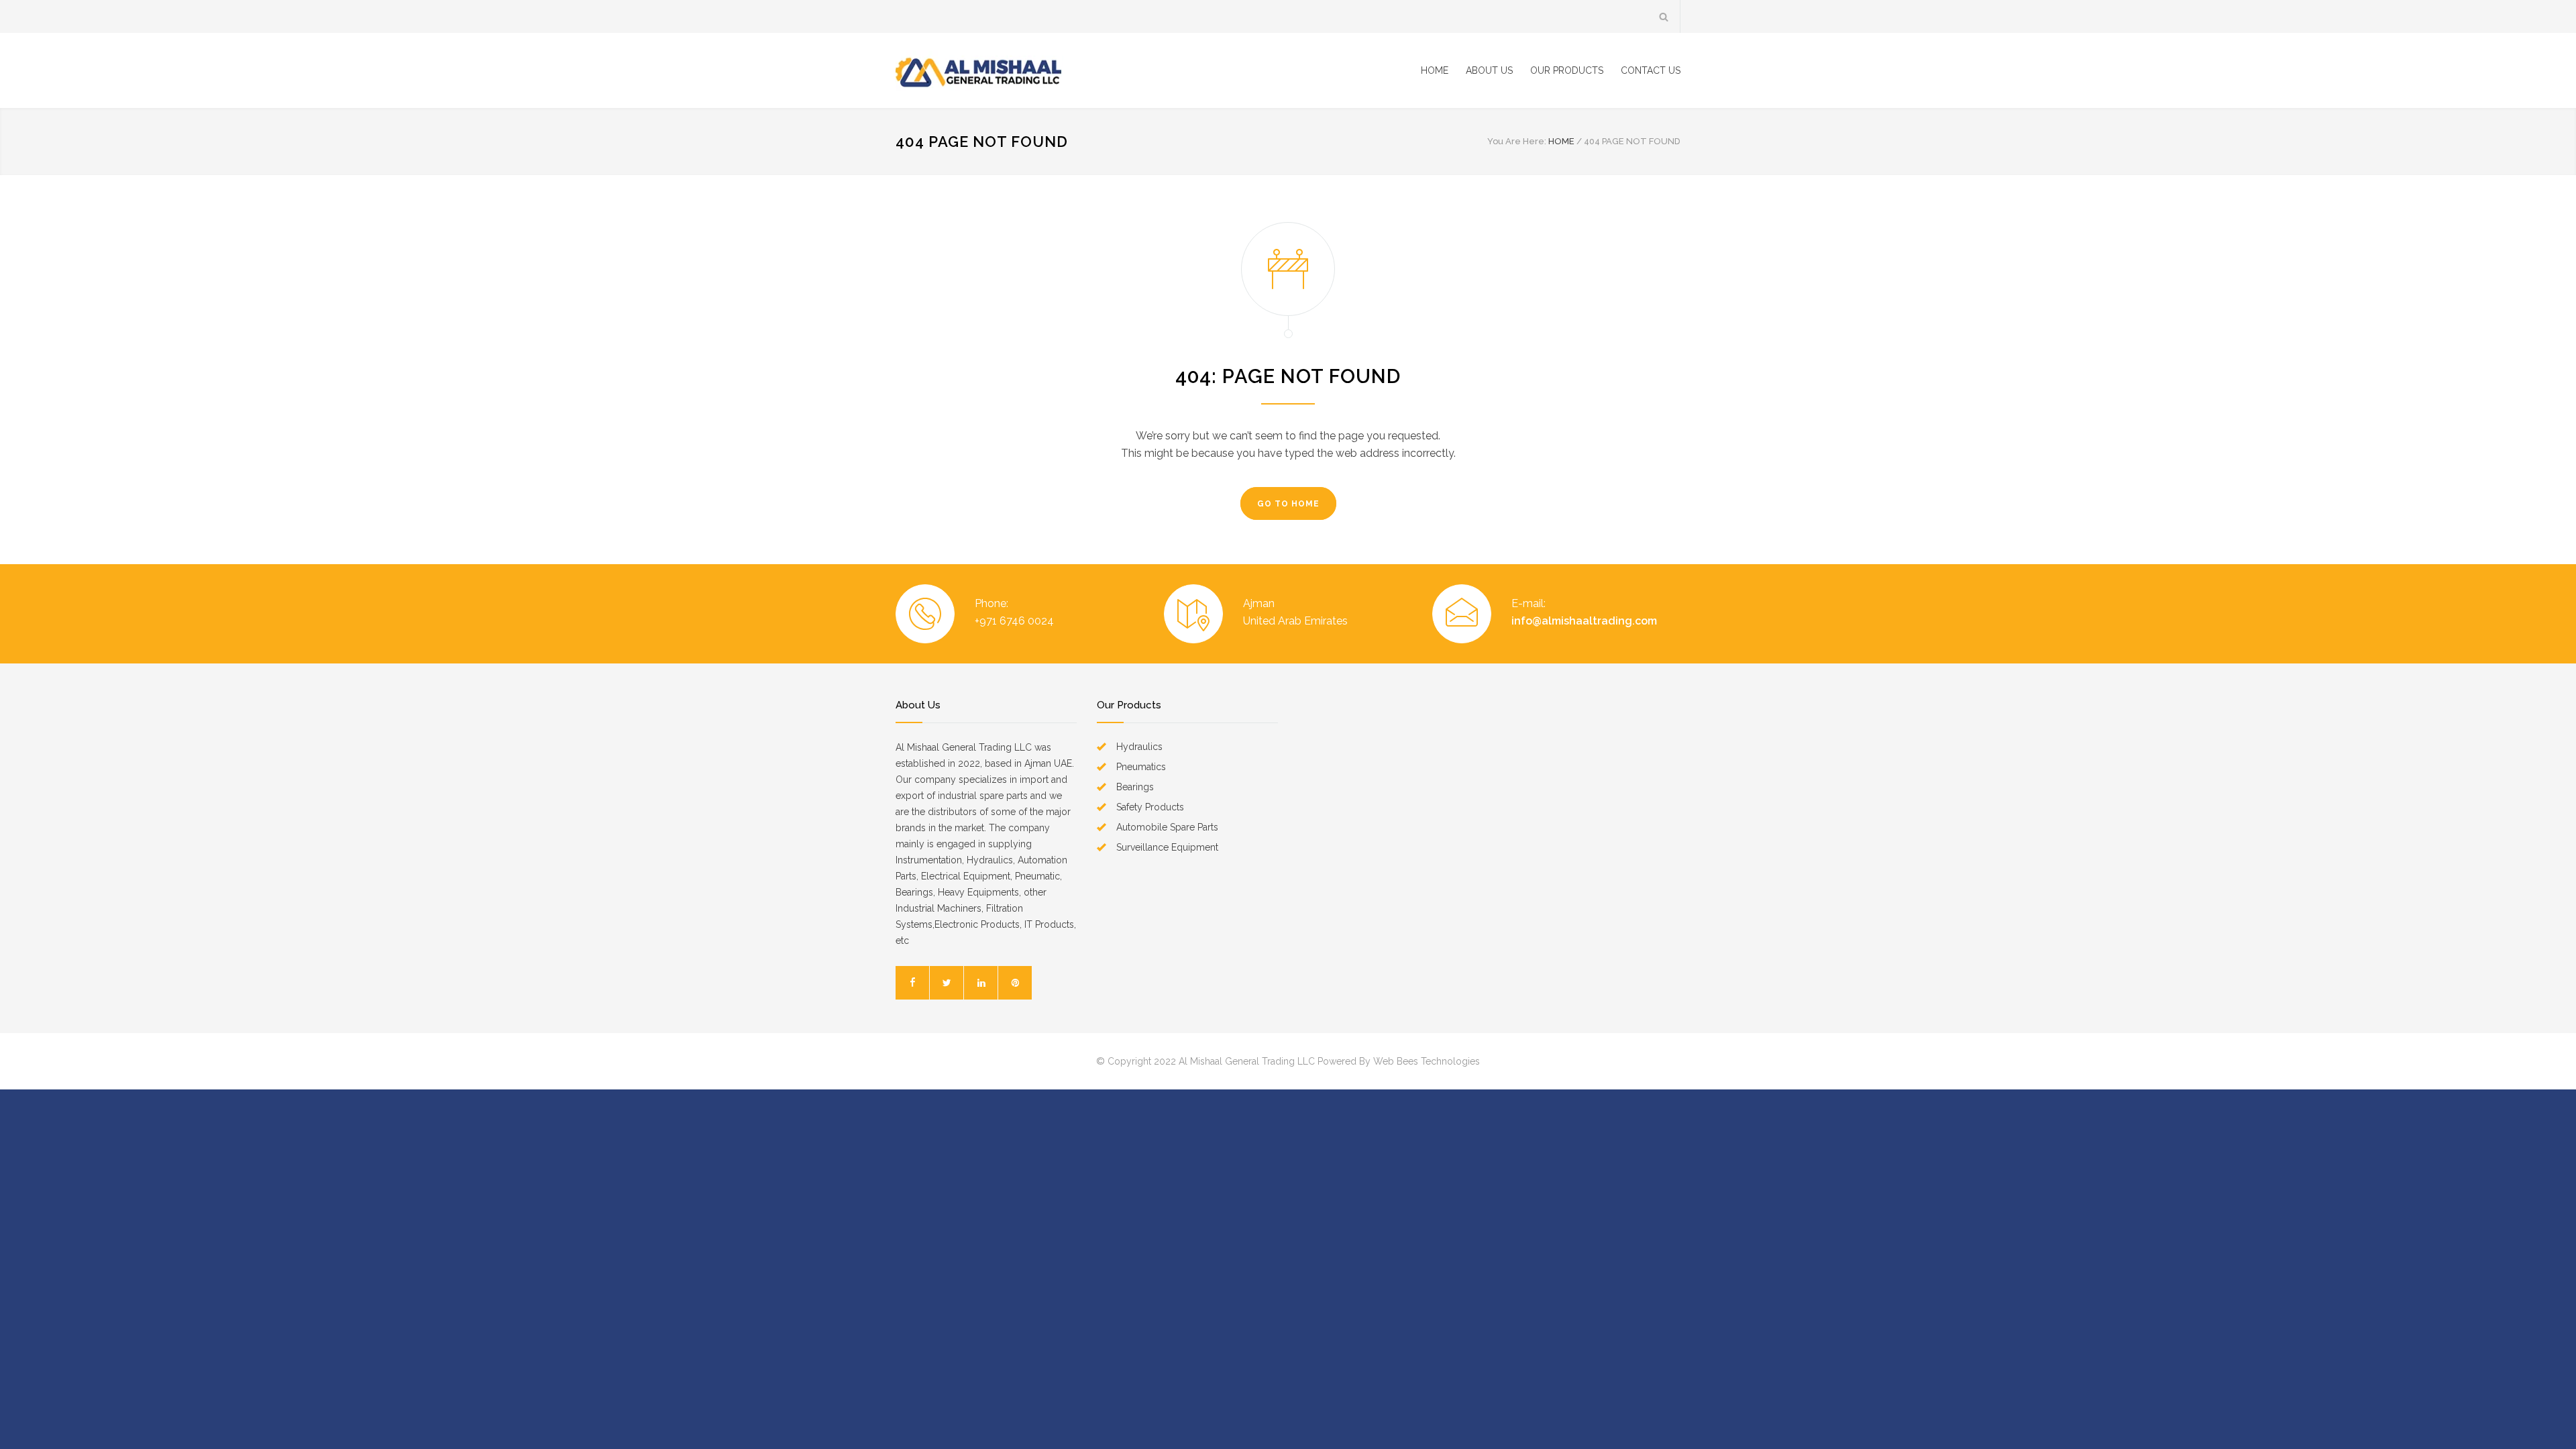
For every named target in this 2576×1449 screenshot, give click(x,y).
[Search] (1664, 16)
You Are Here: (1517, 141)
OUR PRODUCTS (1567, 70)
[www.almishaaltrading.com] (1020, 70)
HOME (1435, 70)
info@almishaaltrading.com (1584, 621)
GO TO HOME (1288, 504)
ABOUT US (1489, 70)
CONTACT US (1651, 70)
